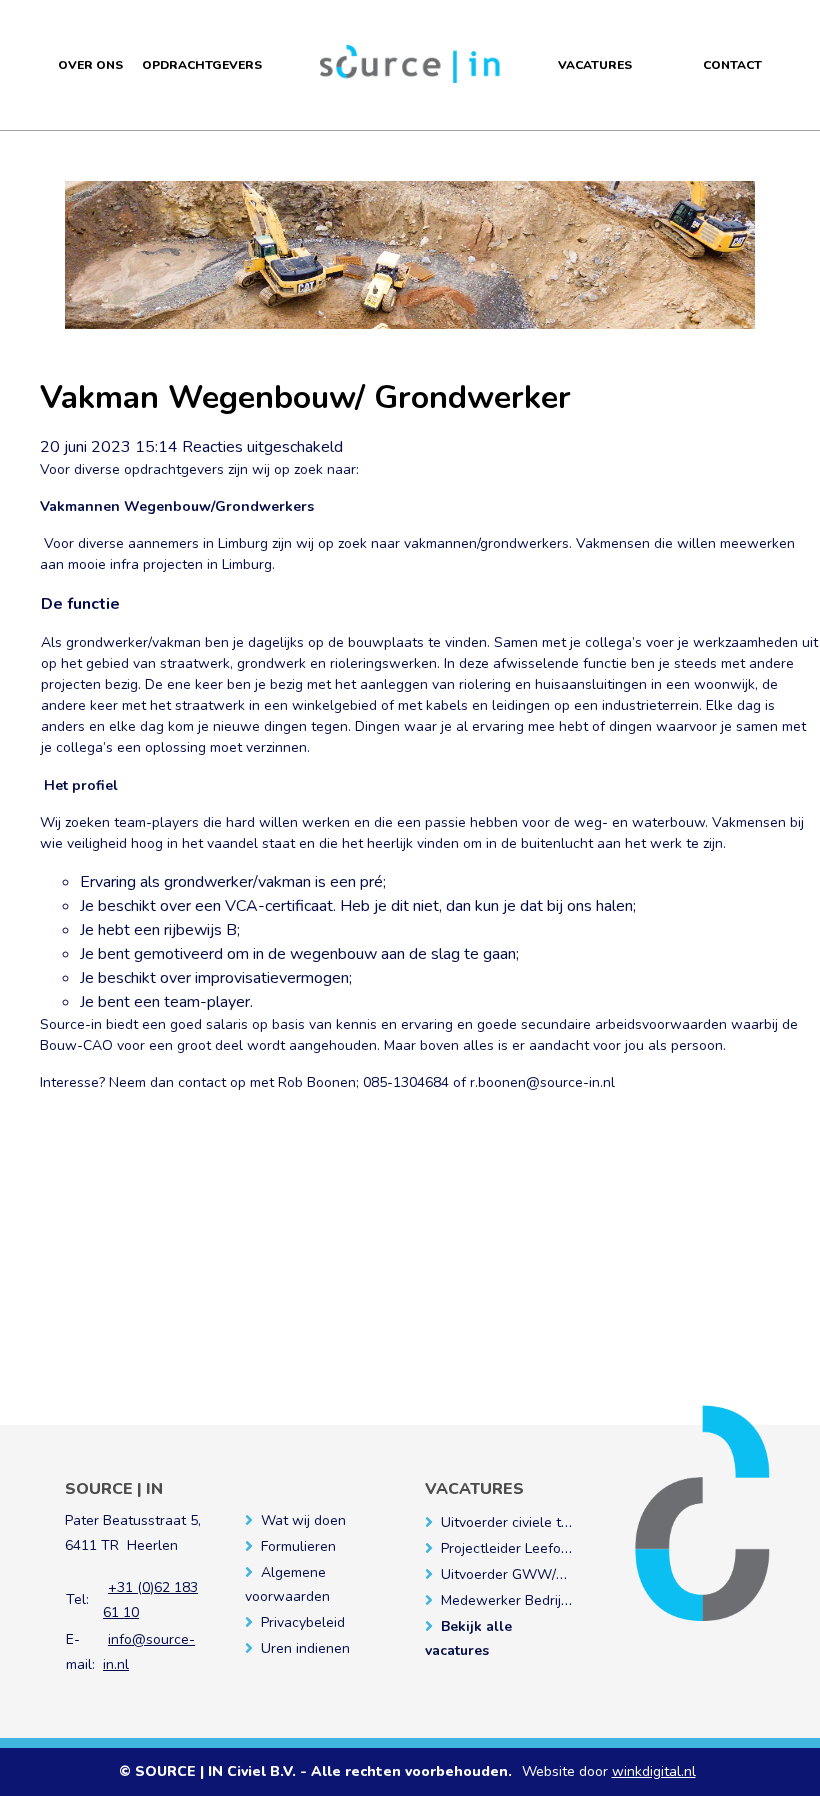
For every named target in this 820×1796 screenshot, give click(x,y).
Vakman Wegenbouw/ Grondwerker (305, 397)
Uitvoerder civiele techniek (525, 1522)
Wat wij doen (303, 1520)
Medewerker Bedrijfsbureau (529, 1600)
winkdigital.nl (654, 1771)
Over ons (90, 65)
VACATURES (595, 65)
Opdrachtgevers (202, 65)
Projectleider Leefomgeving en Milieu (558, 1548)
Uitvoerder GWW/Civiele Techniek (550, 1574)
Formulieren (298, 1546)
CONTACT (732, 65)
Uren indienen (305, 1648)
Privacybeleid (303, 1622)
